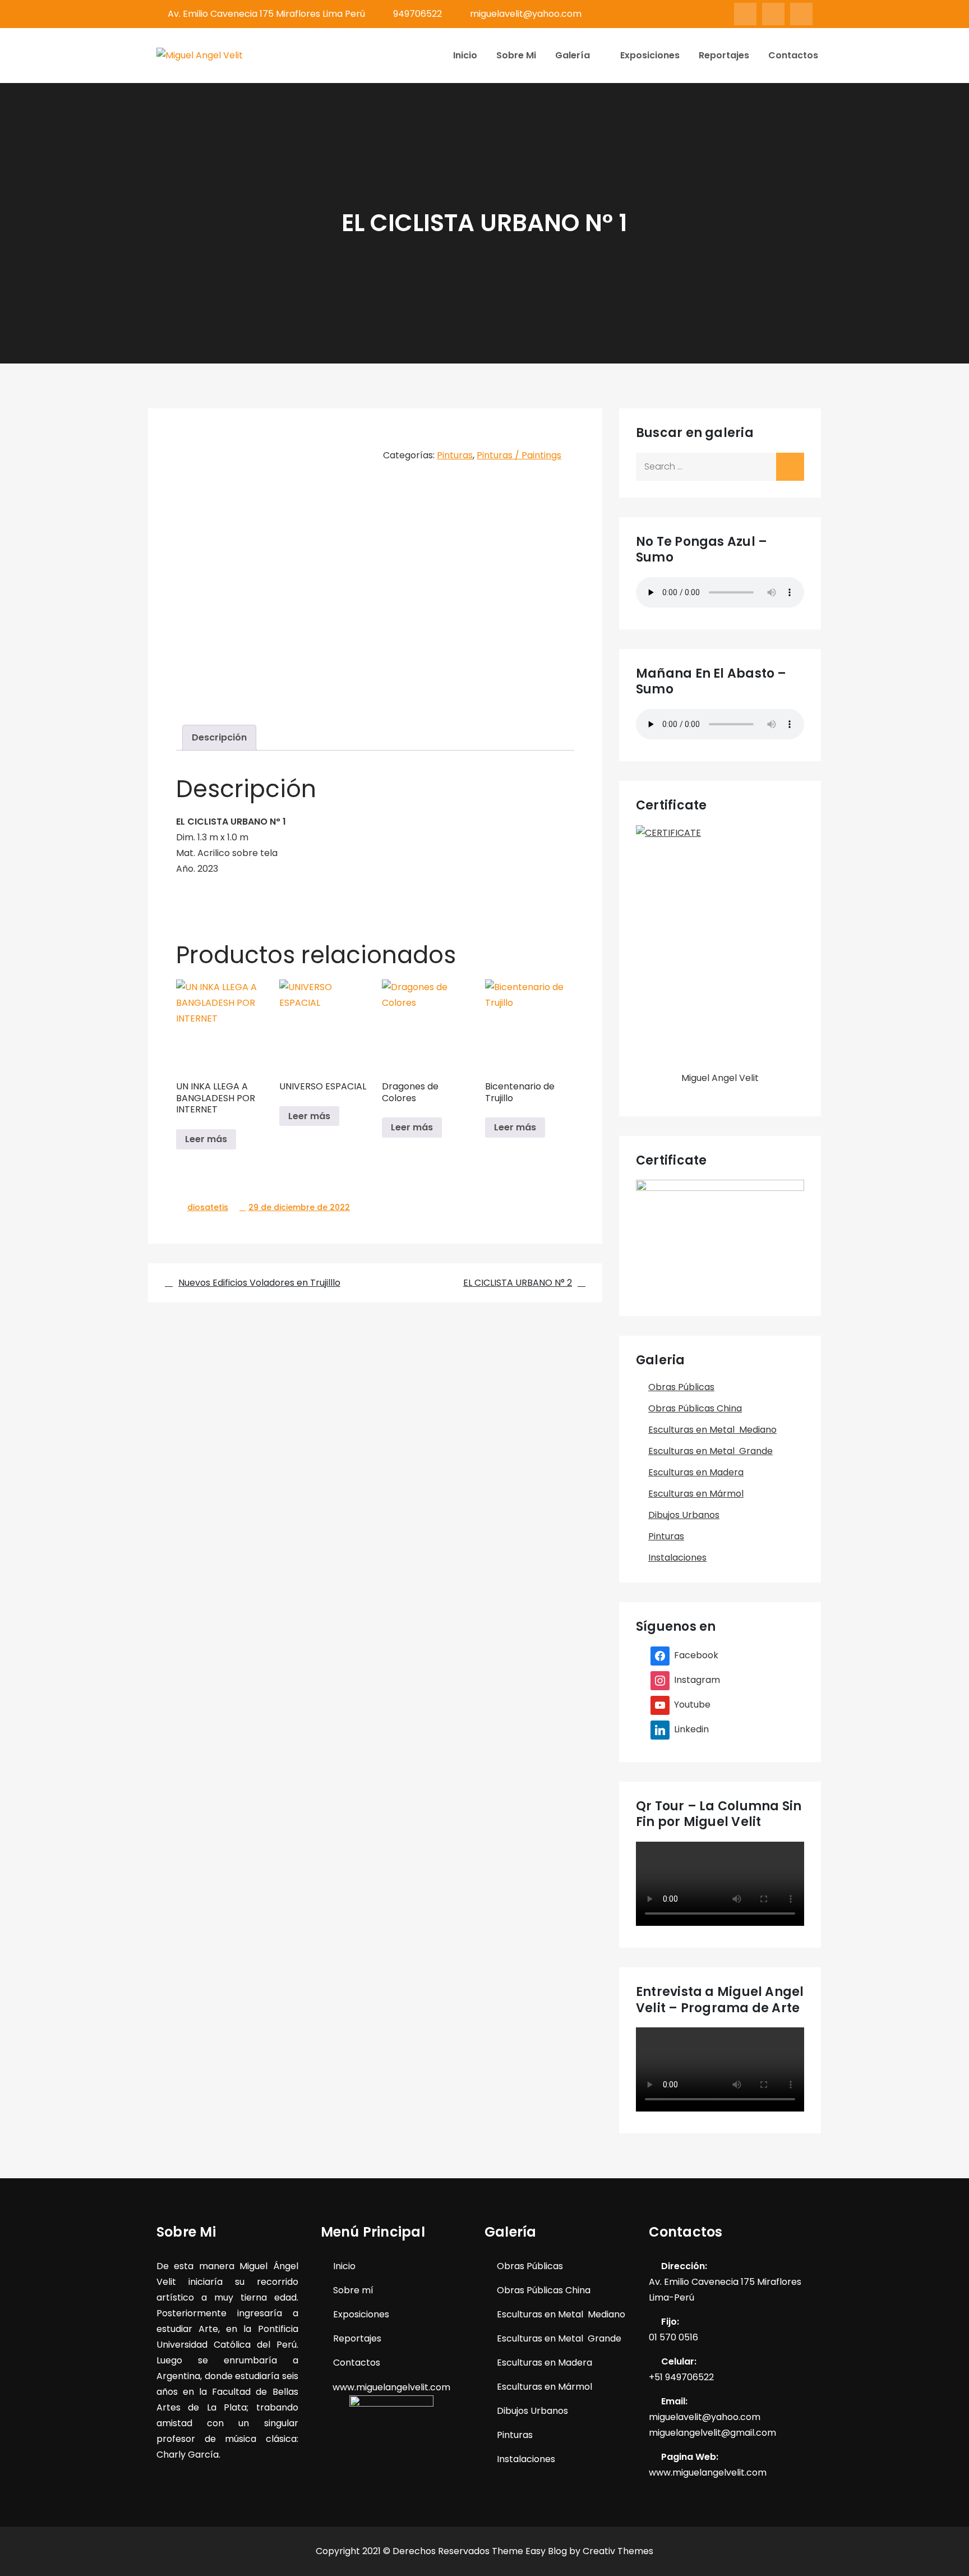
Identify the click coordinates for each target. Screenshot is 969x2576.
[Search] (790, 467)
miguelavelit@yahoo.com (526, 14)
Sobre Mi (516, 55)
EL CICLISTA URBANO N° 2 (518, 1283)
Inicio (465, 55)
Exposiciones (650, 55)
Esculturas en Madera (696, 1472)
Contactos (793, 55)
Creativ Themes (618, 2551)
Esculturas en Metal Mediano (712, 1430)
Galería (573, 55)
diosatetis (208, 1207)
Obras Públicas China (695, 1408)
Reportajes (724, 55)
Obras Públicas (681, 1387)
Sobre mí (353, 2290)
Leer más (206, 1139)
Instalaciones (677, 1558)
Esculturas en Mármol (696, 1494)
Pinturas (455, 455)
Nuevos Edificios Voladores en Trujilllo (259, 1283)
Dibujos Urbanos (684, 1515)
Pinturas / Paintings (519, 455)
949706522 (417, 14)
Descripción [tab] (219, 737)
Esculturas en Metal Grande (710, 1451)
